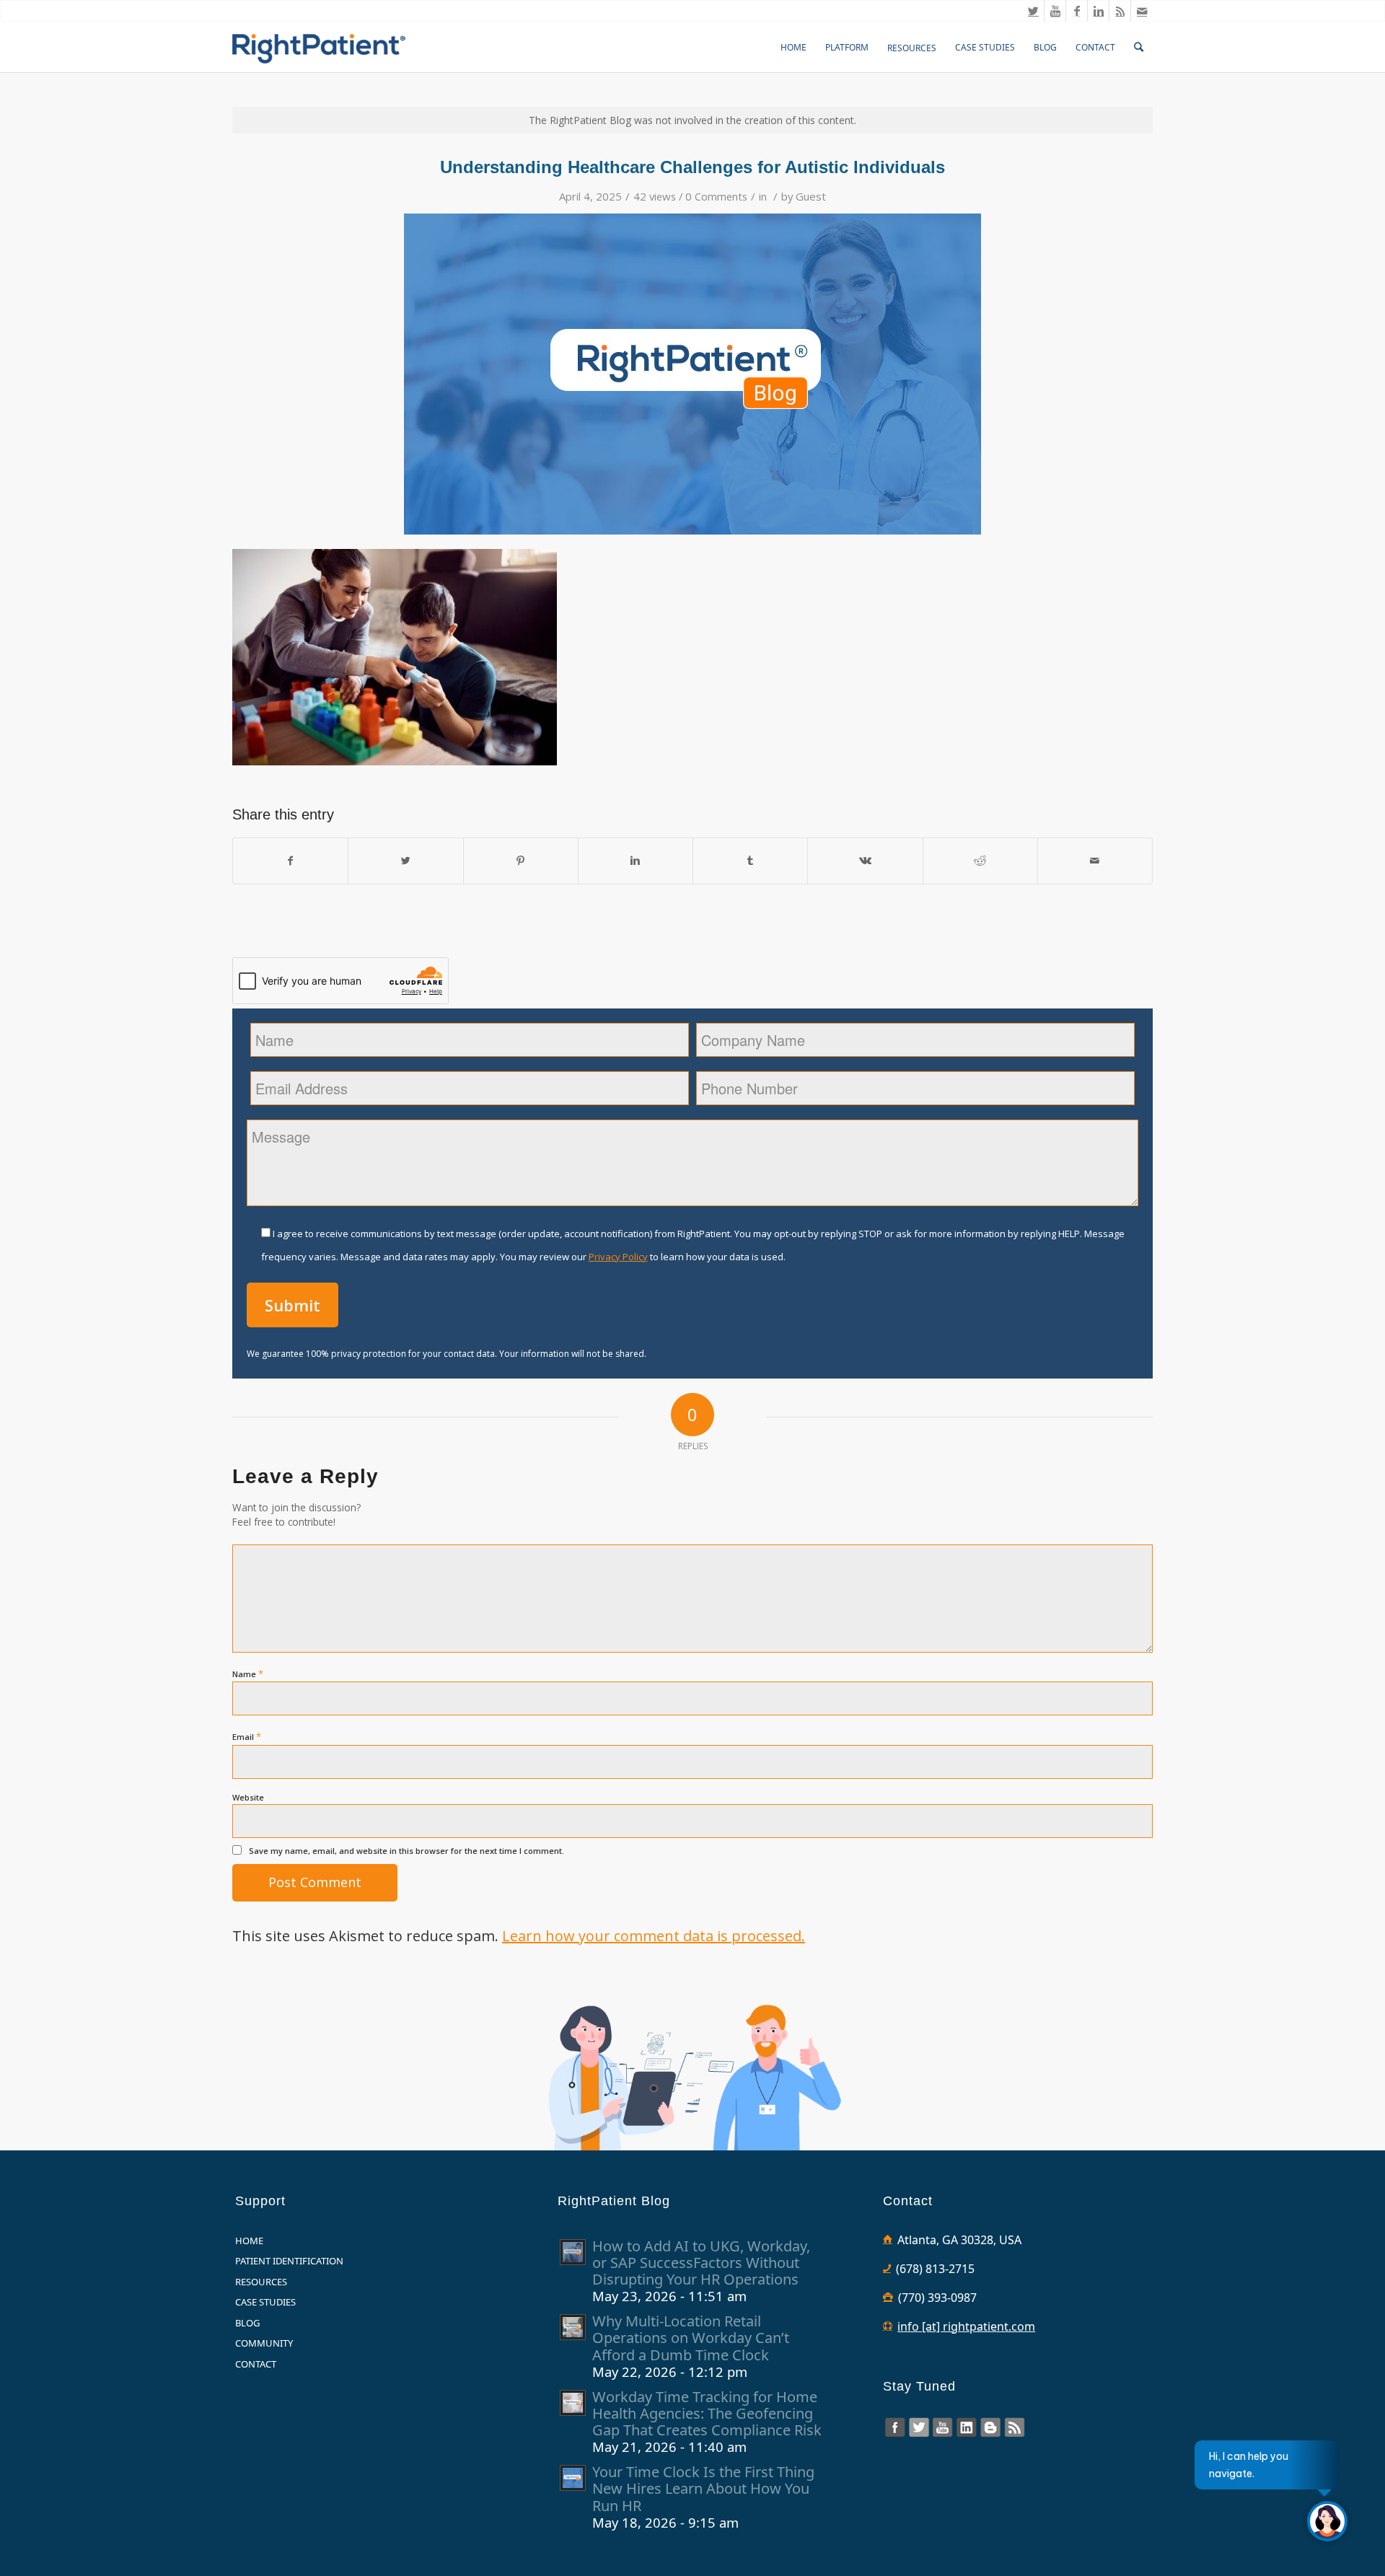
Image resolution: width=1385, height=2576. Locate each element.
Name (248, 1674)
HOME (249, 2241)
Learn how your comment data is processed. (654, 1936)
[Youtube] (1055, 11)
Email (247, 1736)
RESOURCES (261, 2282)
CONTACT (256, 2364)
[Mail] (1142, 11)
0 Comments (716, 196)
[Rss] (1120, 11)
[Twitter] (1033, 11)
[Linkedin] (1098, 11)
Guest (811, 196)
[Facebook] (1077, 11)
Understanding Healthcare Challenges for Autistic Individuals (692, 167)
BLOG (247, 2323)
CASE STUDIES (265, 2302)
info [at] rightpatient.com (966, 2326)
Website (248, 1797)
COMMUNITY (264, 2343)
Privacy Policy (618, 1257)
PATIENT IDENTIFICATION (289, 2261)
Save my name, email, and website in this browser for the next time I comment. (406, 1851)
